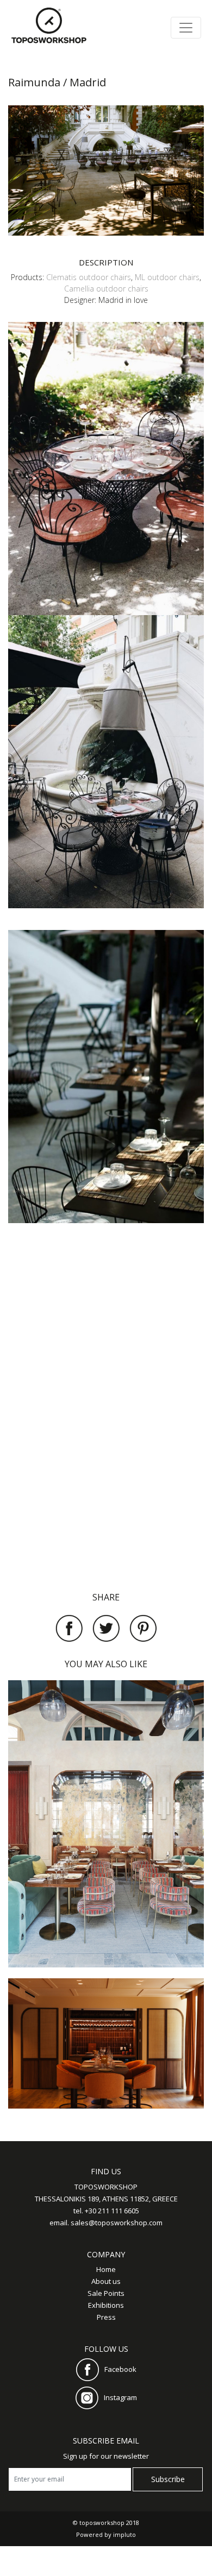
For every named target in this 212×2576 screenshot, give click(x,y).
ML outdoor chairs (167, 277)
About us (106, 2281)
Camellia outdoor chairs (106, 289)
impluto (124, 2534)
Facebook (120, 2369)
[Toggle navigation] (186, 28)
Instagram (120, 2397)
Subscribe (168, 2479)
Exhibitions (106, 2305)
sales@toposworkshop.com (117, 2223)
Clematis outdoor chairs (89, 277)
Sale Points (106, 2293)
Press (106, 2317)
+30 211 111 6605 (112, 2211)
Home (106, 2269)
